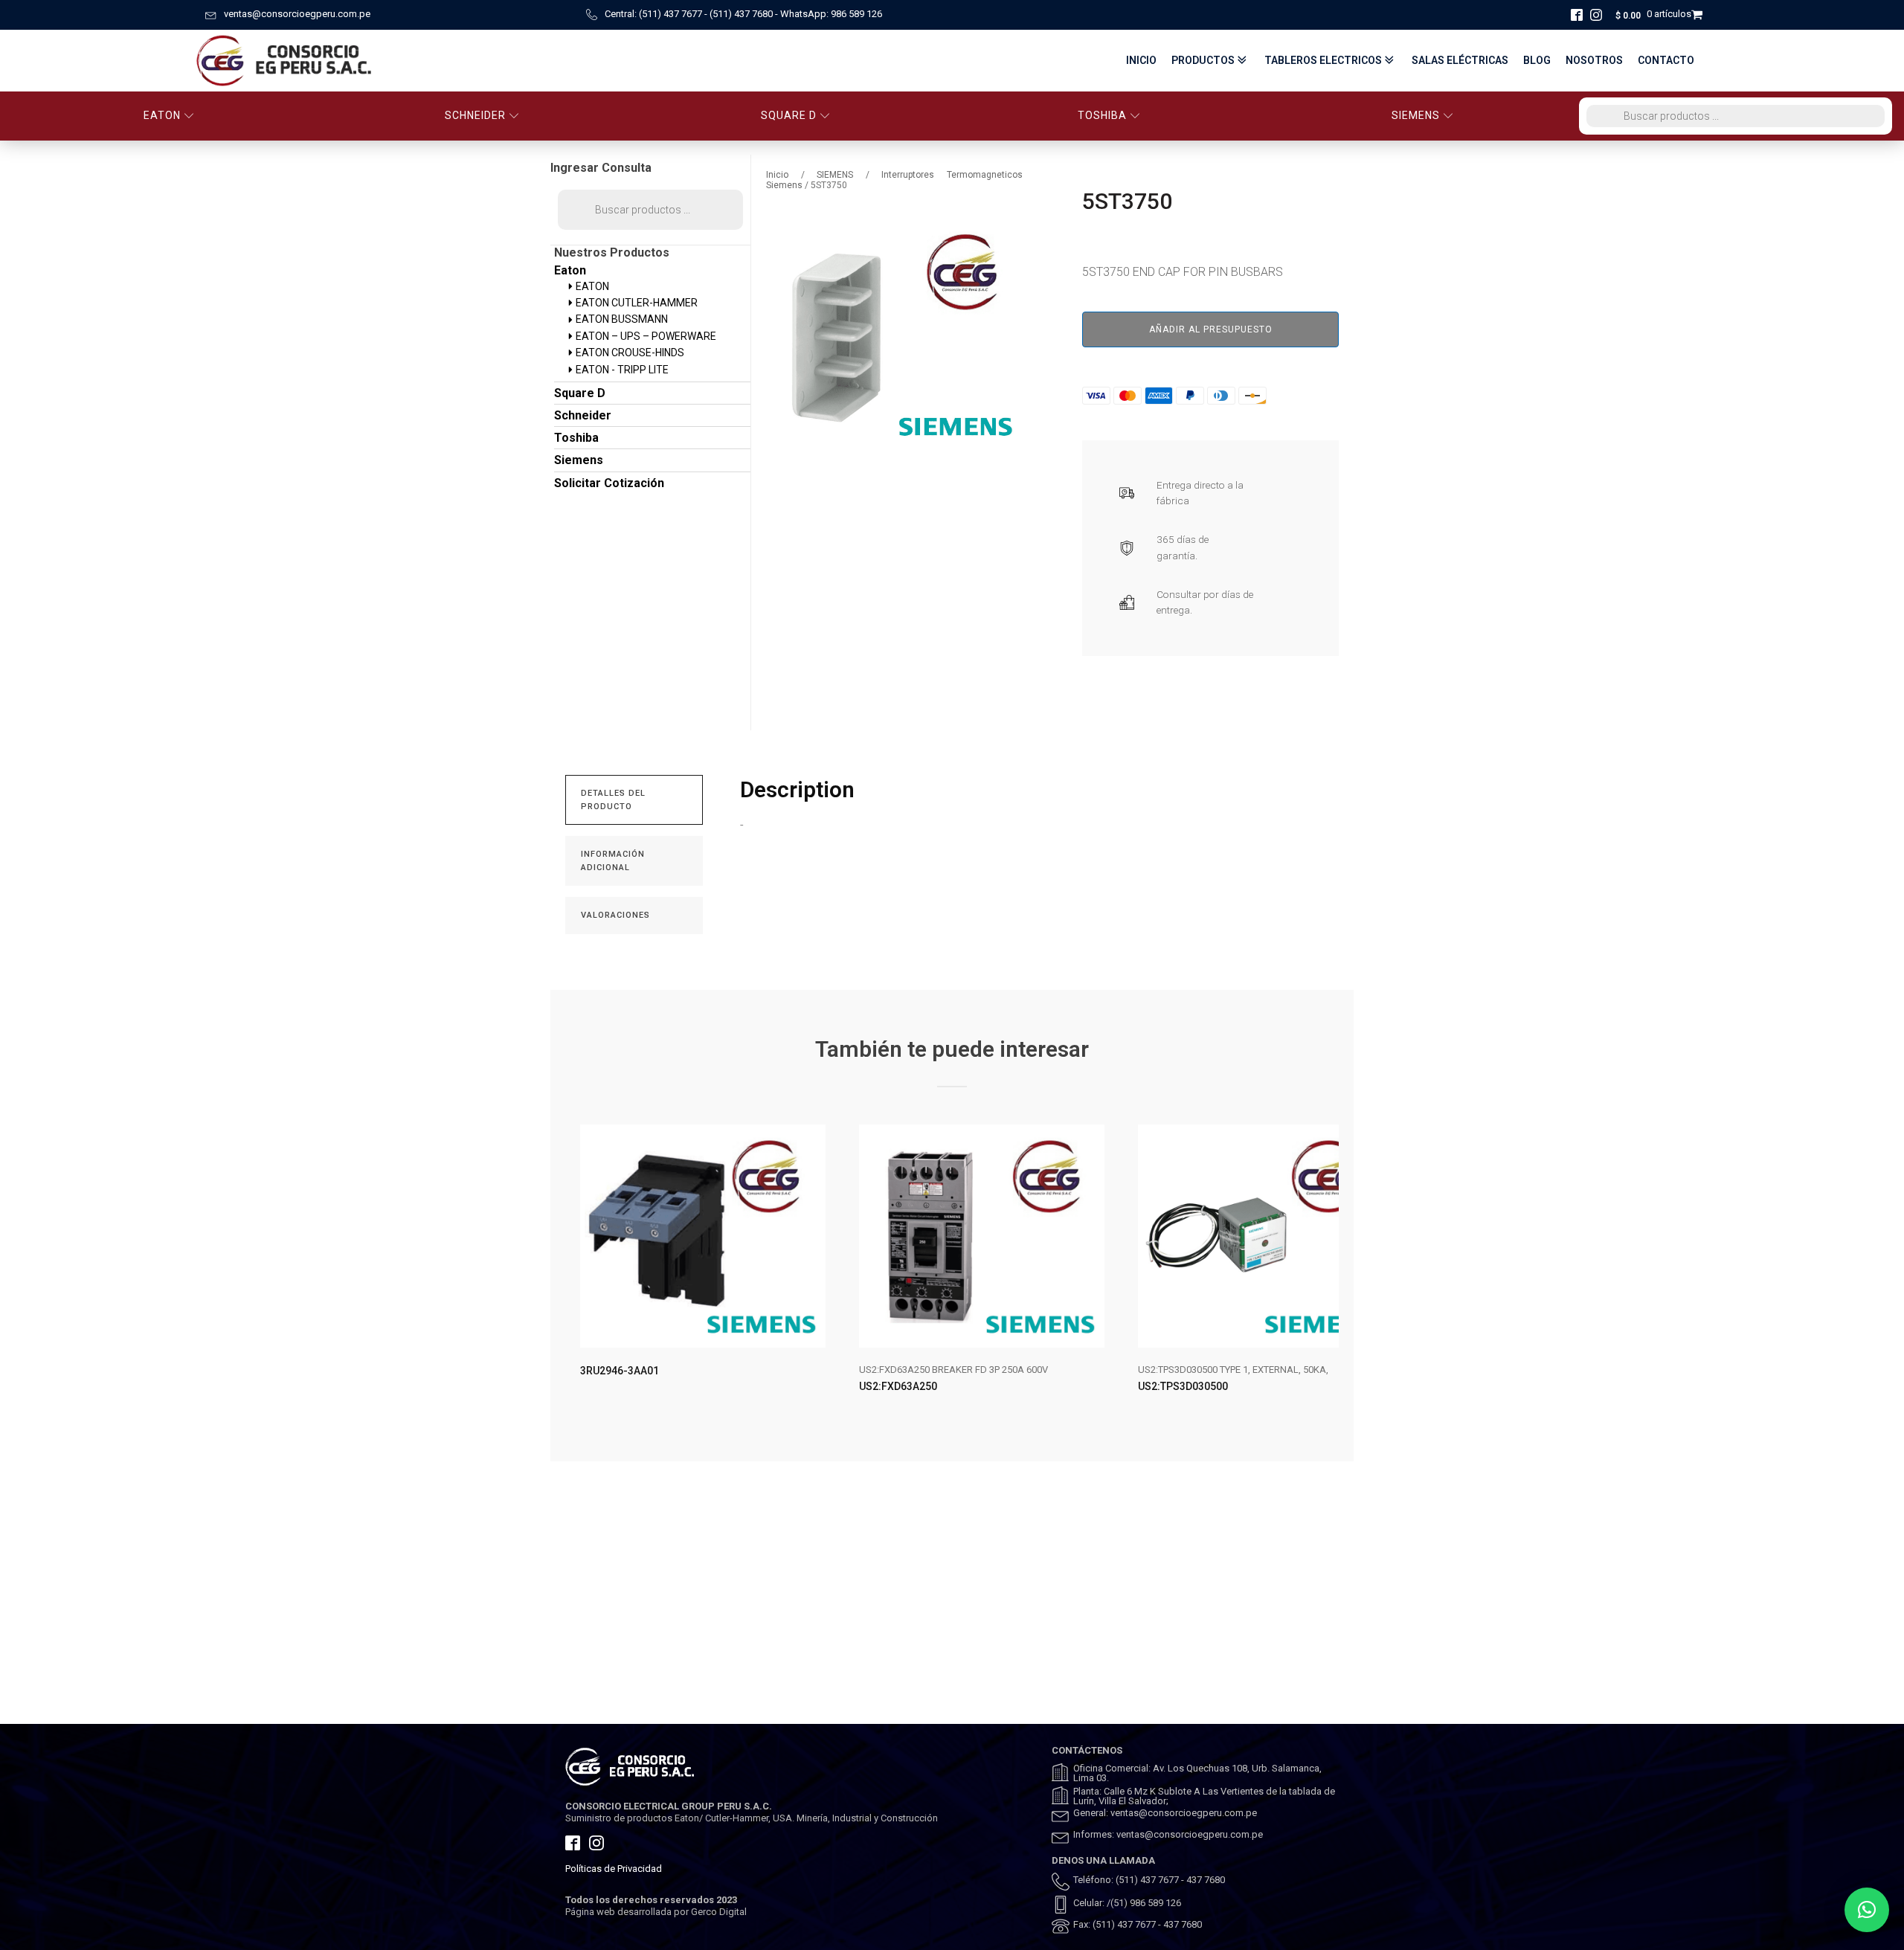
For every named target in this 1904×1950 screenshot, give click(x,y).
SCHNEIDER (475, 115)
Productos (1203, 60)
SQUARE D (789, 115)
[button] (1867, 1910)
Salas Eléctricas (1460, 60)
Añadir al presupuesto (1211, 329)
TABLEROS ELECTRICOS (1323, 60)
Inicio (1141, 60)
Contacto (1666, 60)
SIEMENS (1416, 115)
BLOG (1537, 60)
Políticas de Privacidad (614, 1869)
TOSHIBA (1102, 115)
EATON (162, 115)
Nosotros (1594, 60)
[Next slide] (1327, 1271)
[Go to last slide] (577, 1271)
